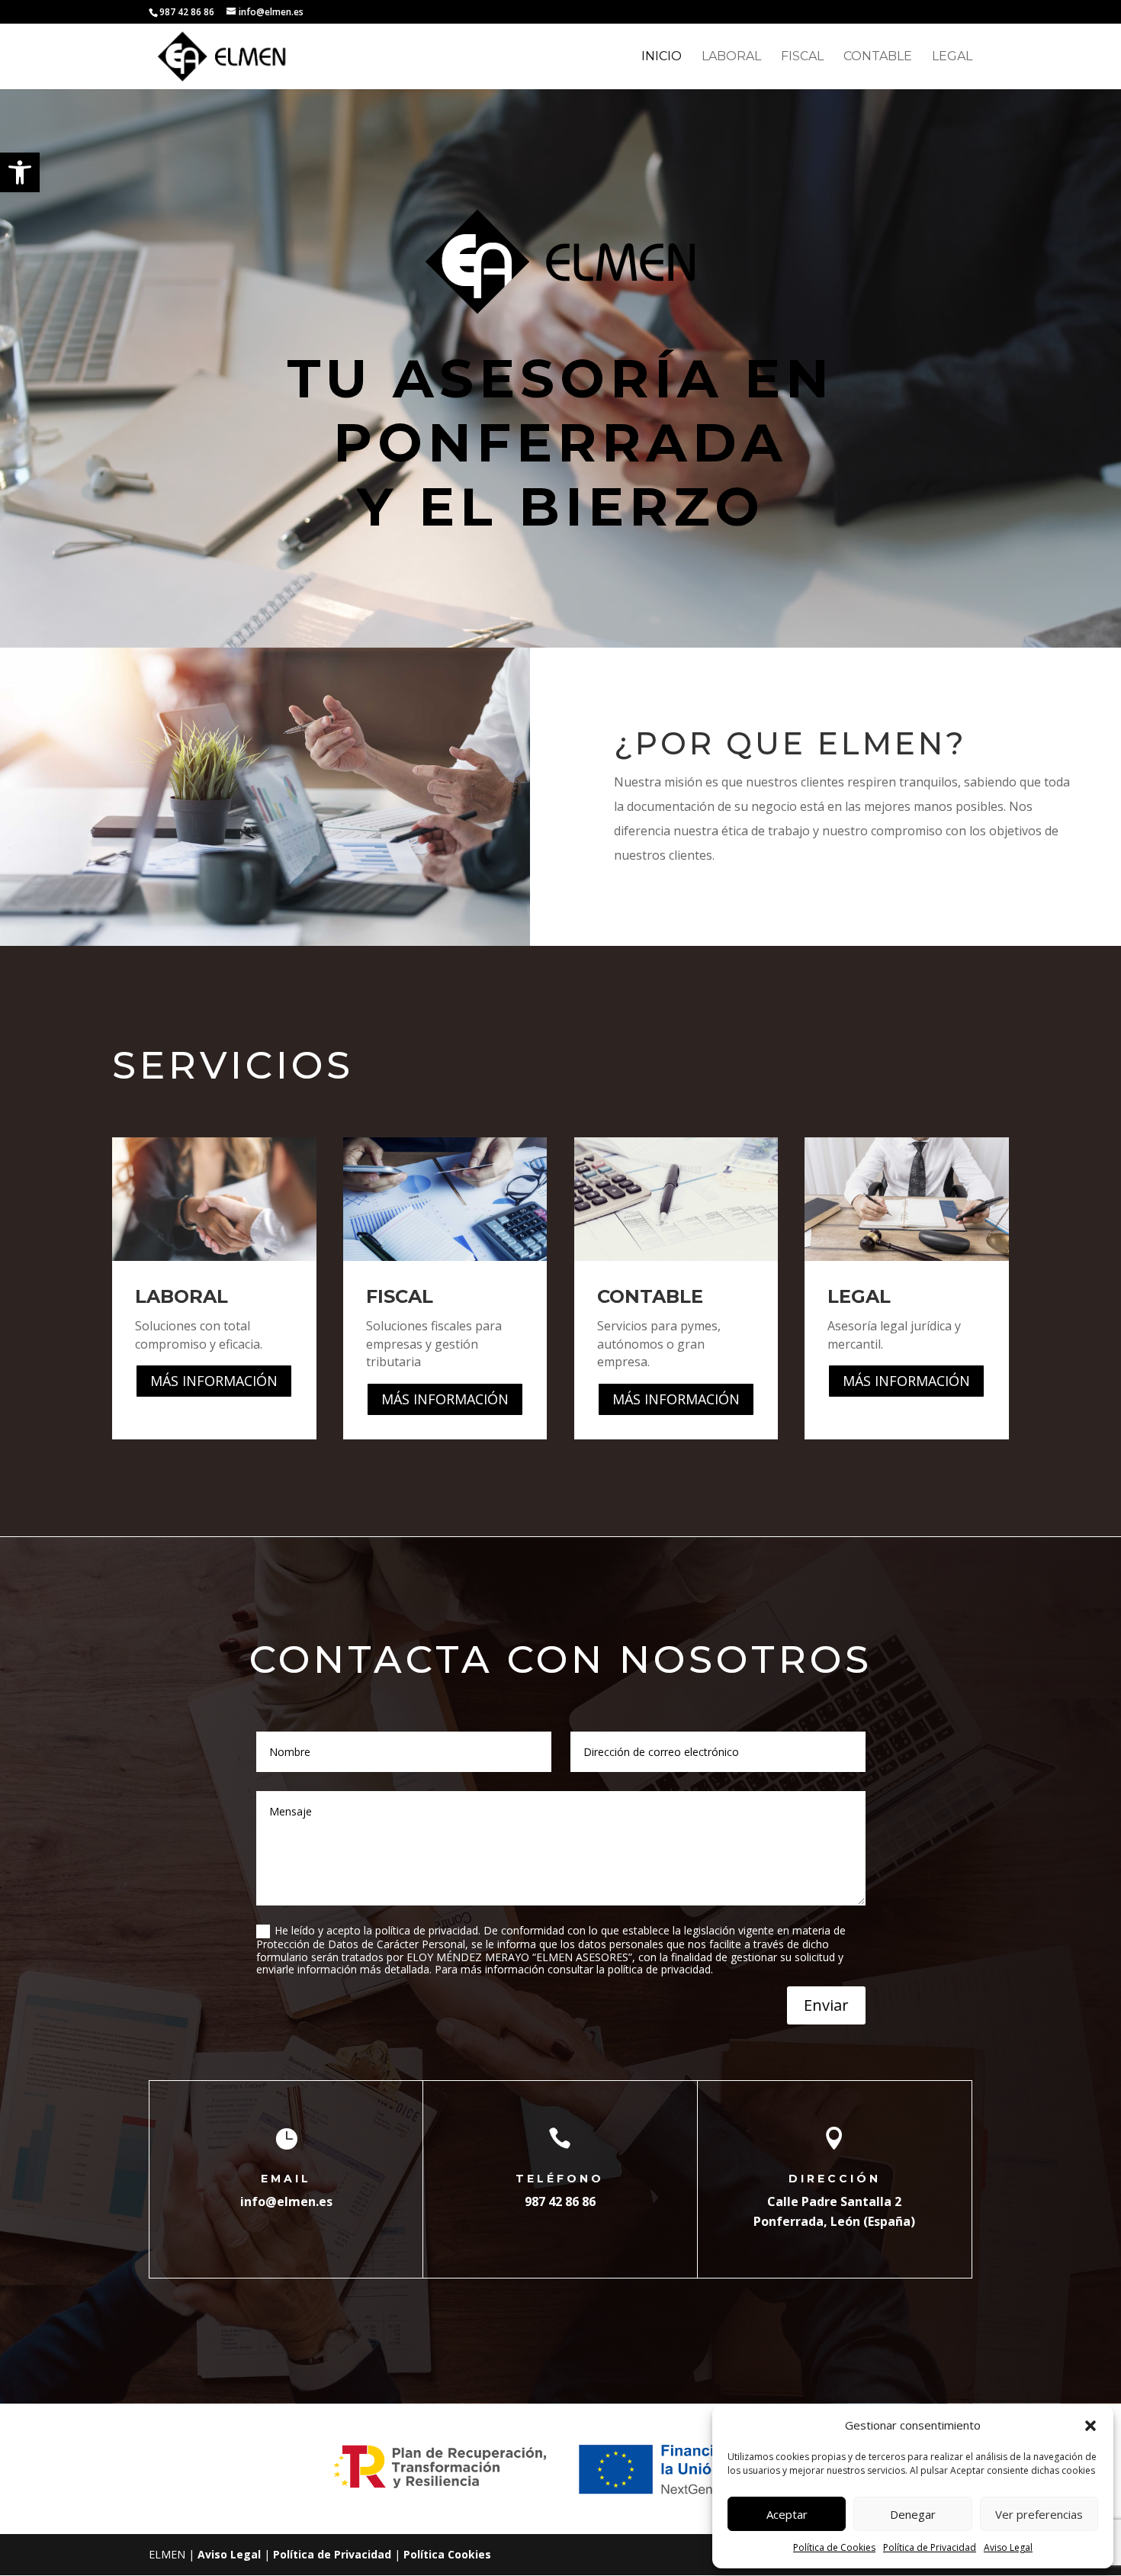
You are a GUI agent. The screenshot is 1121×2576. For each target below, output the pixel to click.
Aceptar (787, 2514)
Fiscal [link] (802, 57)
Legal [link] (952, 57)
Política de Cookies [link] (834, 2547)
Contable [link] (878, 57)
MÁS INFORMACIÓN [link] (214, 1381)
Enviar (826, 2005)
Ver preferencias (1039, 2514)
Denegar (913, 2514)
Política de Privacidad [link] (930, 2547)
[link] (20, 172)
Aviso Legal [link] (1008, 2547)
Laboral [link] (731, 57)
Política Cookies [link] (447, 2554)
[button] (1090, 2426)
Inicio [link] (662, 57)
